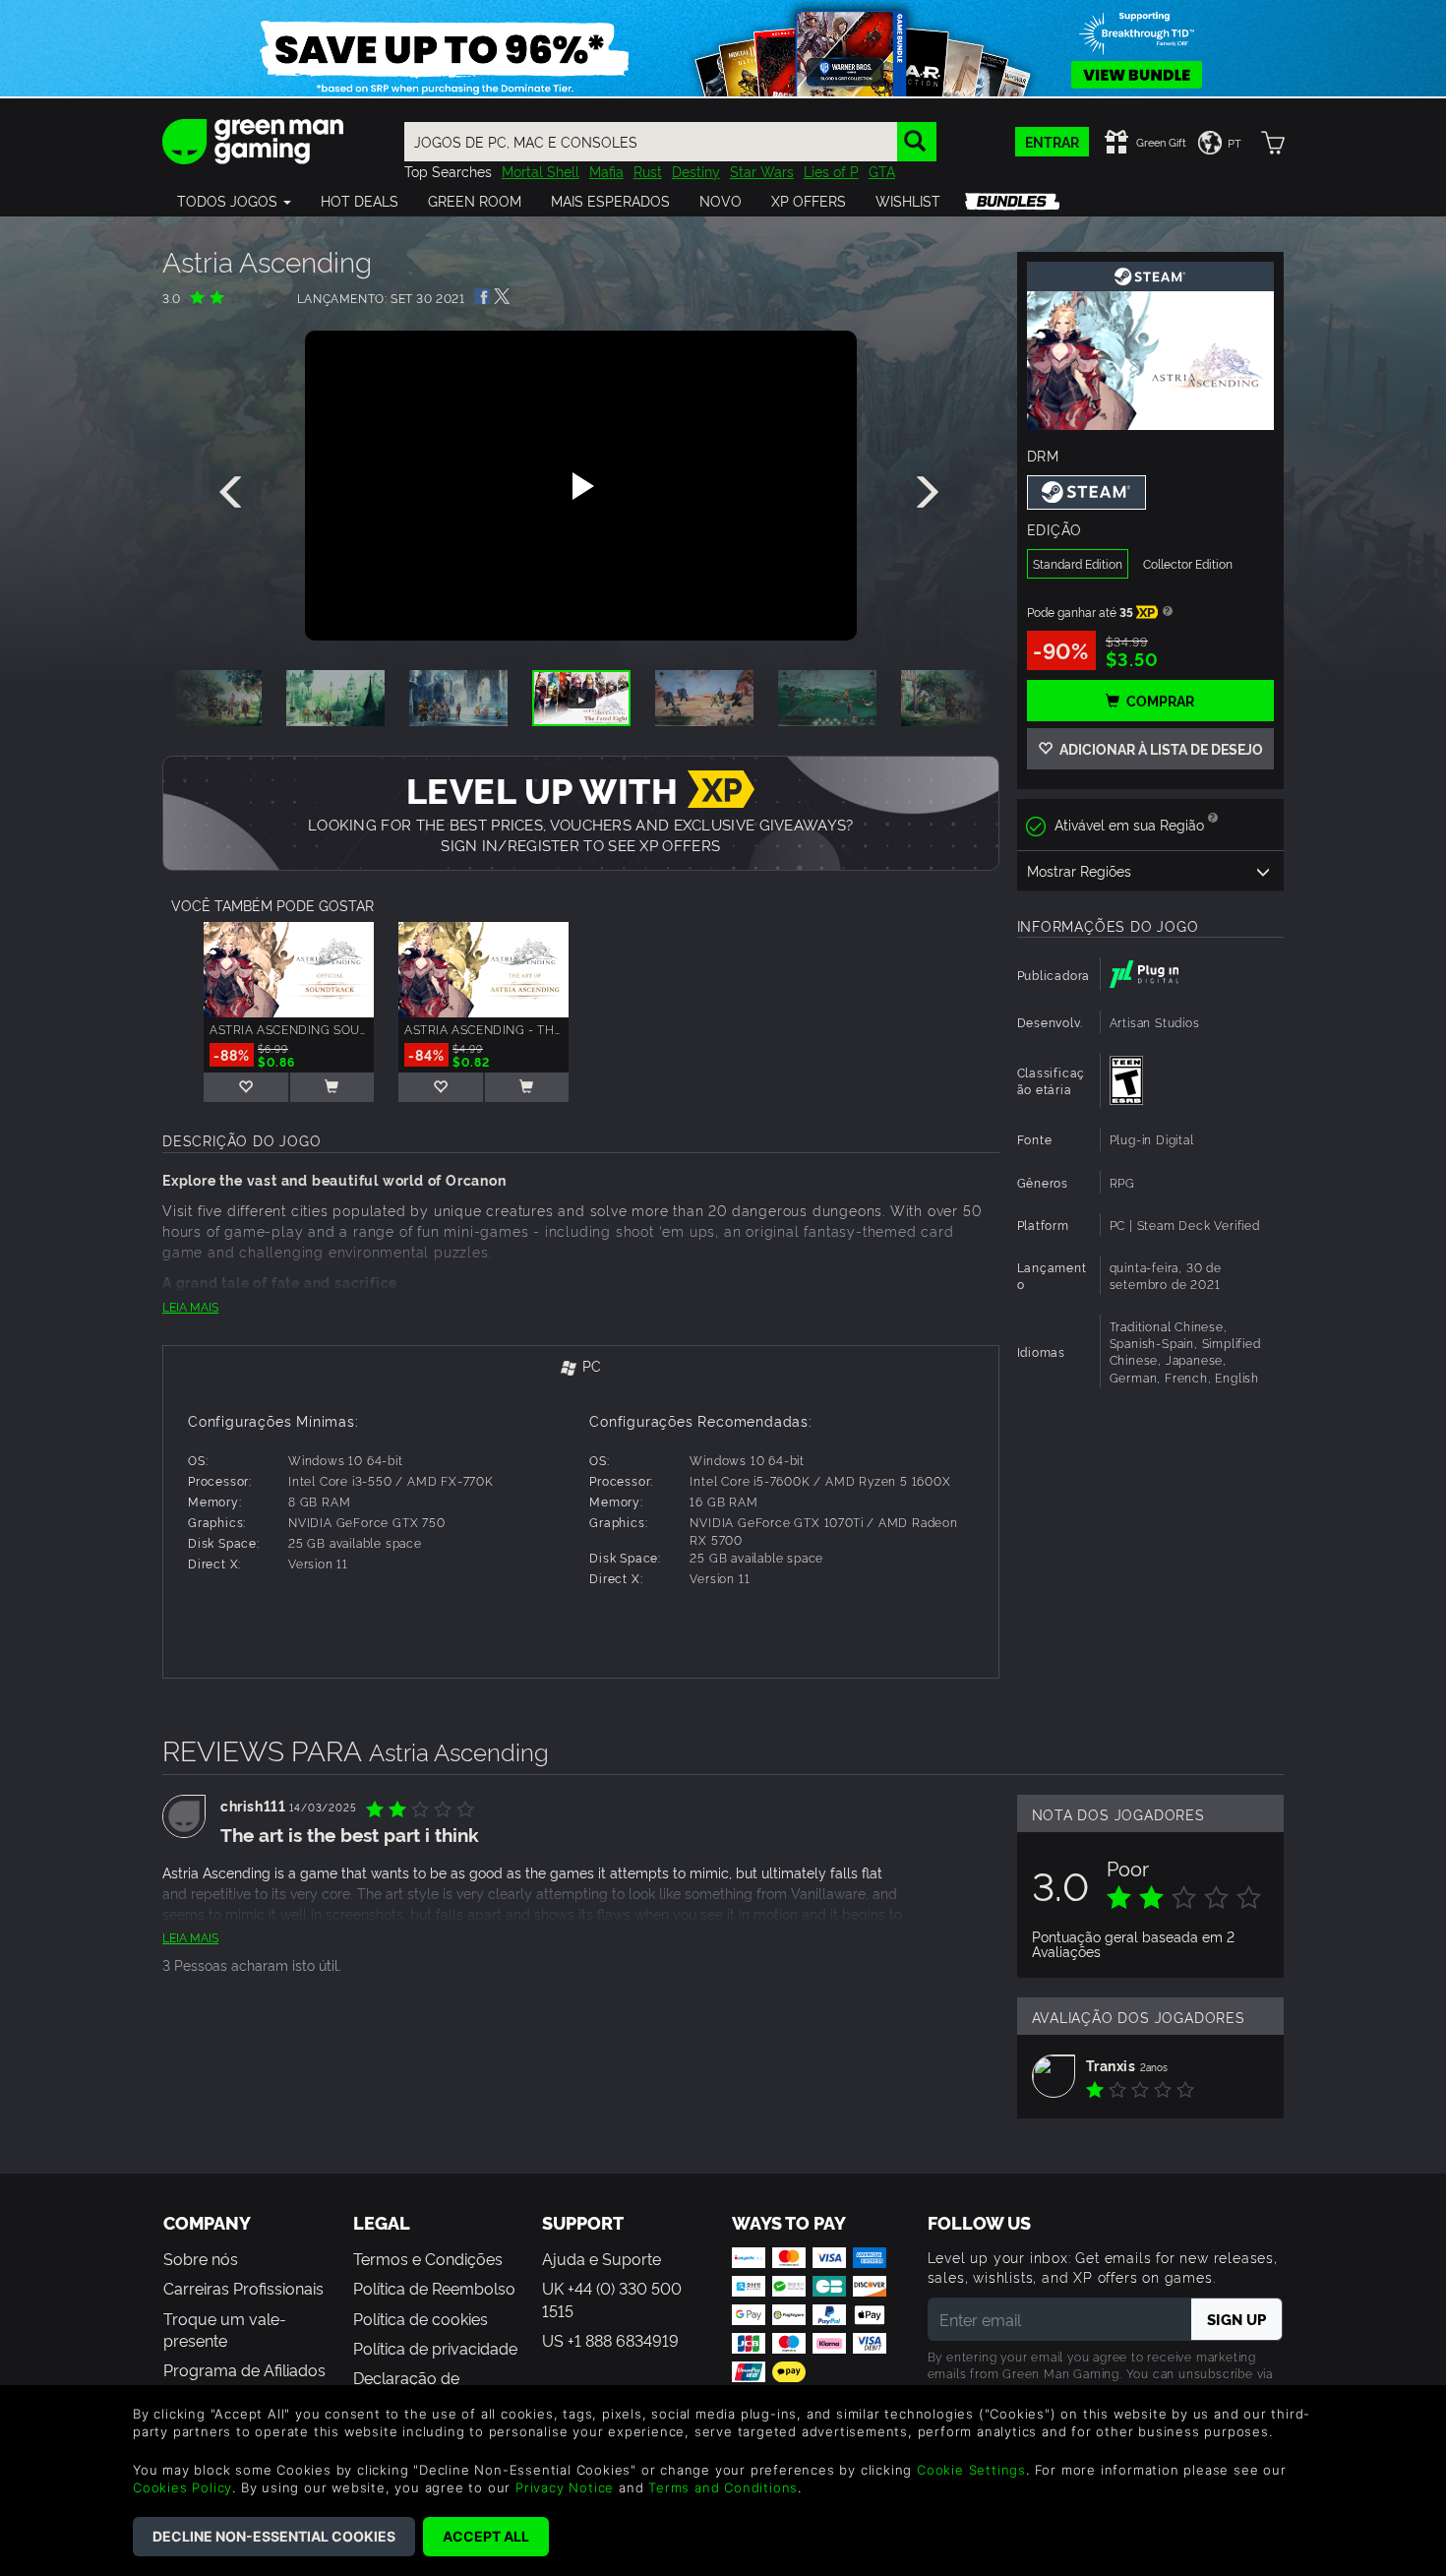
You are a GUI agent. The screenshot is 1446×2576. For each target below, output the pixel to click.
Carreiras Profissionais (243, 2288)
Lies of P (831, 171)
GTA (882, 171)
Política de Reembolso (434, 2288)
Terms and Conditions (723, 2487)
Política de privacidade (435, 2348)
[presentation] (234, 493)
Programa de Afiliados (244, 2369)
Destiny (696, 171)
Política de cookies (421, 2318)
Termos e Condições (428, 2258)
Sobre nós (201, 2258)
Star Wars (762, 171)
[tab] (581, 1367)
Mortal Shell (541, 171)
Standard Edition (1078, 563)
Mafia (606, 171)
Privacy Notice (565, 2487)
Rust (648, 171)
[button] (234, 201)
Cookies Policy (182, 2487)
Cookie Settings (971, 2470)
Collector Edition (1188, 563)
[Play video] (580, 486)
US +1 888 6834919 (610, 2340)
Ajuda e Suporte (602, 2258)
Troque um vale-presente (225, 2329)
